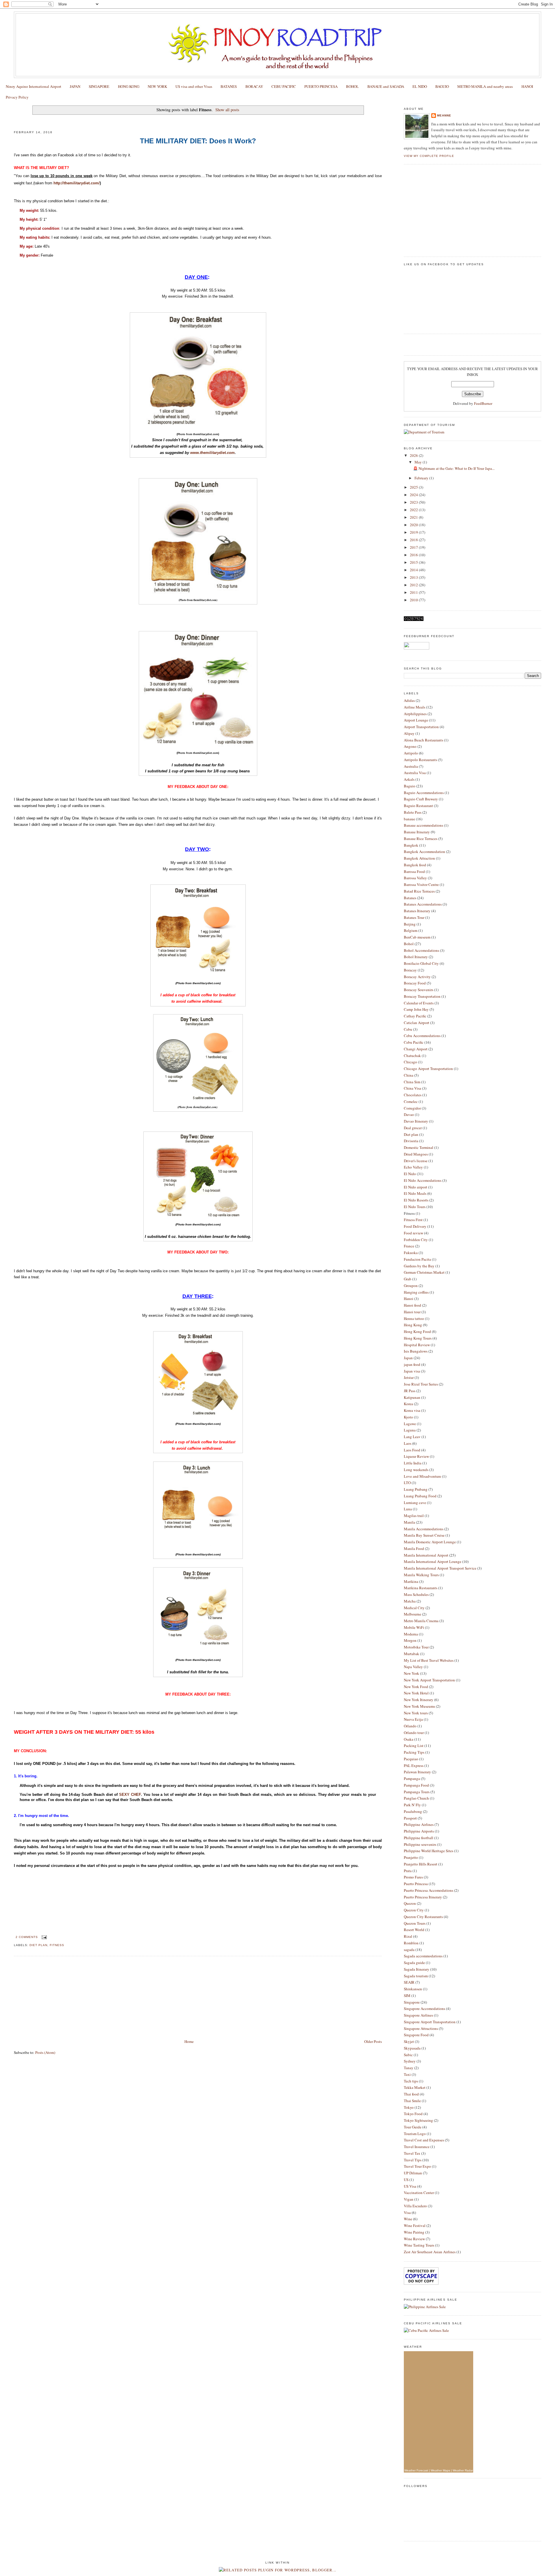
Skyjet (409, 2041)
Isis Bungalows (416, 1351)
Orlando (410, 1726)
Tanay (409, 2068)
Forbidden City (416, 1240)
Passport (410, 1818)
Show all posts (227, 110)
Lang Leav (412, 1437)
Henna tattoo (414, 1318)
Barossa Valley (415, 878)
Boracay (410, 970)
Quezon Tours (415, 1923)
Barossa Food (414, 871)
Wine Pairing (414, 2232)
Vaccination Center (419, 2193)
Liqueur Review (416, 1456)
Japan (408, 1358)
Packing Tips (414, 1752)
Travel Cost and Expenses (424, 2140)
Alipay (409, 733)
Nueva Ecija (413, 1719)
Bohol (409, 944)
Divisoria (411, 1141)
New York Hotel (416, 1693)
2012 (414, 585)
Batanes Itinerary (417, 911)
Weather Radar (463, 2470)
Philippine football (419, 1838)
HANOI (527, 86)
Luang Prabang (416, 1489)
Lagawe (410, 1424)
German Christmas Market (424, 1272)
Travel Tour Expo (417, 2166)
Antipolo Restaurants (420, 760)
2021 (414, 517)
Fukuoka (411, 1253)
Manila (409, 1522)
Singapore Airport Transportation (430, 2022)
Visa (407, 2212)
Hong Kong (413, 1325)
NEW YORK (157, 86)
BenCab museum (417, 937)
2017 (414, 547)
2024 (414, 495)
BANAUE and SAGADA (386, 86)
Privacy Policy (17, 97)
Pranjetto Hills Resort (421, 1864)
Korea (408, 1404)
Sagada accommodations (423, 1956)
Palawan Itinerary (417, 1772)
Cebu (408, 1029)
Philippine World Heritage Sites (429, 1851)
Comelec (411, 1101)
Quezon (410, 1903)
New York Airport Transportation (429, 1680)
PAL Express (414, 1765)
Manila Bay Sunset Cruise (424, 1535)
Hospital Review (417, 1345)
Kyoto (408, 1417)
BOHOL (352, 86)
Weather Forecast (416, 2470)
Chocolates (413, 1095)
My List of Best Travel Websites (429, 1660)
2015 (414, 562)
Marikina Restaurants (421, 1588)
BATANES (229, 86)
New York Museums (419, 1706)
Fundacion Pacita (417, 1259)
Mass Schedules (416, 1594)
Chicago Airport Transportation (428, 1069)
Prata (408, 1871)
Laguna (410, 1430)
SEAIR (409, 1982)
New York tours (416, 1713)
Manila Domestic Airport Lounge (430, 1542)
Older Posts (373, 2041)
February (422, 478)
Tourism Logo (415, 2134)
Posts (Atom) (45, 2052)
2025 (414, 487)
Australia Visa (415, 773)
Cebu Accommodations (422, 1036)
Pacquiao (411, 1759)
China (409, 1075)
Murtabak (411, 1654)
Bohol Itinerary (416, 957)
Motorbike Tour (416, 1647)
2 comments (27, 1937)
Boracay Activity (417, 977)
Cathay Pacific (415, 1016)
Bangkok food (415, 865)
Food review (414, 1233)
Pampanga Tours (417, 1792)
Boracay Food (415, 983)
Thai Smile (412, 2101)
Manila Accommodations (424, 1529)
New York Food (416, 1687)
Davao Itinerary (416, 1121)
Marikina (411, 1581)
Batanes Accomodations (423, 904)
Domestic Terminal (419, 1147)
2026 (414, 455)
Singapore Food (416, 2035)
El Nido (410, 1174)
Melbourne (412, 1614)
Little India (413, 1463)
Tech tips (411, 2081)
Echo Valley (413, 1167)
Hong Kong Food (417, 1331)
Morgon (410, 1640)
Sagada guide (414, 1963)
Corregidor (412, 1108)
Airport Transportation (421, 727)
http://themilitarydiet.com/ (77, 183)
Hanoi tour (412, 1312)
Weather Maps (440, 2470)
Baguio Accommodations (424, 793)
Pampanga (412, 1778)
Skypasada (412, 2048)
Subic (408, 2055)
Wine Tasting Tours (419, 2245)
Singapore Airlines (418, 2015)
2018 (414, 540)
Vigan (409, 2199)
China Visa (412, 1088)
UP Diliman (413, 2173)
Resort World (414, 1930)
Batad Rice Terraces (419, 891)
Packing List (414, 1746)
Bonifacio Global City (421, 963)
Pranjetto (411, 1857)
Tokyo (409, 2107)
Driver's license (416, 1161)
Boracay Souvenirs (419, 990)
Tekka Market (415, 2087)
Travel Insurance (417, 2147)
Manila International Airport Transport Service (440, 1568)
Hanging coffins (416, 1292)
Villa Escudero (415, 2206)
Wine (408, 2219)
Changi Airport (416, 1049)
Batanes (410, 898)
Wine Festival (415, 2226)
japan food (412, 1364)
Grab (408, 1279)
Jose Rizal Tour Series (421, 1384)
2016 (414, 555)
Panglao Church (416, 1798)
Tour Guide (413, 2127)
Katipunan (412, 1397)
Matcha (410, 1601)
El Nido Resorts (416, 1200)
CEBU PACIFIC (284, 86)
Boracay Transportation (422, 996)
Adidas (409, 700)
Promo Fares (413, 1877)
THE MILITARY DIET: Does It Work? (55, 121)
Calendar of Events (419, 1003)
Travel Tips (413, 2160)
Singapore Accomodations (424, 2008)
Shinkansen (413, 1989)
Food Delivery (415, 1226)
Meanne (444, 115)
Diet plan (38, 1945)
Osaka (409, 1739)
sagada (409, 1950)
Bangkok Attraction (419, 858)
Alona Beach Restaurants (423, 740)
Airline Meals (415, 707)
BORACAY (254, 86)
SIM (407, 1995)
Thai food (411, 2094)
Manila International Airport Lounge (433, 1561)
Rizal (408, 1936)
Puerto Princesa (416, 1884)
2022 (414, 510)
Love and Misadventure (422, 1476)
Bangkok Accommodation (424, 852)
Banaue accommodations (423, 825)
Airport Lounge (416, 720)
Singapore (412, 2002)
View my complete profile (429, 156)
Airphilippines (415, 714)
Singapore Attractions (421, 2028)
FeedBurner (483, 403)
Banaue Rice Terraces (421, 839)
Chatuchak (412, 1056)
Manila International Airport (426, 1555)
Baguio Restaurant (418, 806)
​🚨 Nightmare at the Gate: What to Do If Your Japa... (454, 468)
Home (189, 2041)
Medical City (414, 1608)
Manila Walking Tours (421, 1575)
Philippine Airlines (419, 1824)
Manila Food (414, 1548)
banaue (409, 819)
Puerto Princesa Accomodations (429, 1890)
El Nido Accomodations (423, 1180)
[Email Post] (44, 1937)
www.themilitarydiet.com (212, 453)
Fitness (57, 1945)
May (419, 462)
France (409, 1246)
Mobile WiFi (414, 1627)
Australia (411, 766)
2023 (414, 502)
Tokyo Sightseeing (418, 2120)
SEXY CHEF (130, 1795)
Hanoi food (412, 1305)
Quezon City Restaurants (423, 1917)
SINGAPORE (99, 86)
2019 (414, 532)
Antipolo (411, 753)
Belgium (411, 930)
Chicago (410, 1062)
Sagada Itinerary (417, 1969)
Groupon (411, 1286)
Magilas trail (414, 1516)
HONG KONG (129, 86)
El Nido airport (416, 1187)
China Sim (412, 1082)
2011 (414, 592)
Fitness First (413, 1220)
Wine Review (414, 2239)
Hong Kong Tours (418, 1338)
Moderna (411, 1634)
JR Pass (410, 1391)
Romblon (411, 1943)
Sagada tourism (416, 1976)
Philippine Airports (419, 1831)
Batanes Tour (414, 917)
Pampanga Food (416, 1785)
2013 (414, 577)
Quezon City (414, 1910)
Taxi (407, 2074)
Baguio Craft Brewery (421, 799)
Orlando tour (414, 1733)
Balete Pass (413, 812)
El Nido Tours (415, 1207)
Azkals (409, 779)
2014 (414, 570)
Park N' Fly (412, 1805)
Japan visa (412, 1371)
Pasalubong (413, 1811)
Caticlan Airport (417, 1023)
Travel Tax (412, 2153)
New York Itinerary (419, 1700)
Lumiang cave (415, 1503)
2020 (414, 525)
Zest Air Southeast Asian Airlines (430, 2252)
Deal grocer (413, 1128)
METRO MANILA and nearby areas (485, 86)
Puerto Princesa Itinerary (423, 1897)
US (406, 2180)
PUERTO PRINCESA (321, 86)
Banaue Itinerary (417, 832)
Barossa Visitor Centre (421, 884)
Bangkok (411, 845)
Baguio (410, 786)
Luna (408, 1509)
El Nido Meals (415, 1193)
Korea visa (412, 1410)
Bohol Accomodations (421, 950)
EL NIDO (420, 86)
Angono (410, 746)
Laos (408, 1443)
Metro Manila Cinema (421, 1621)
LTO (407, 1483)
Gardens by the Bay (419, 1266)
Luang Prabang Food (420, 1496)
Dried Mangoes (416, 1154)
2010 (414, 600)
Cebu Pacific (414, 1042)
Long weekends (416, 1470)
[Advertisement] (57, 1998)
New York (411, 1673)
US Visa (410, 2186)
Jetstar (409, 1377)
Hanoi (409, 1299)
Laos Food (412, 1450)
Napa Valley (413, 1667)
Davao (409, 1114)
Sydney (410, 2061)
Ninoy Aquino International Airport (34, 86)
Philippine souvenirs (420, 1844)
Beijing (410, 924)
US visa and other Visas (194, 86)
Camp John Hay (416, 1009)
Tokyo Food (413, 2114)
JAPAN (75, 86)
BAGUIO (442, 86)
